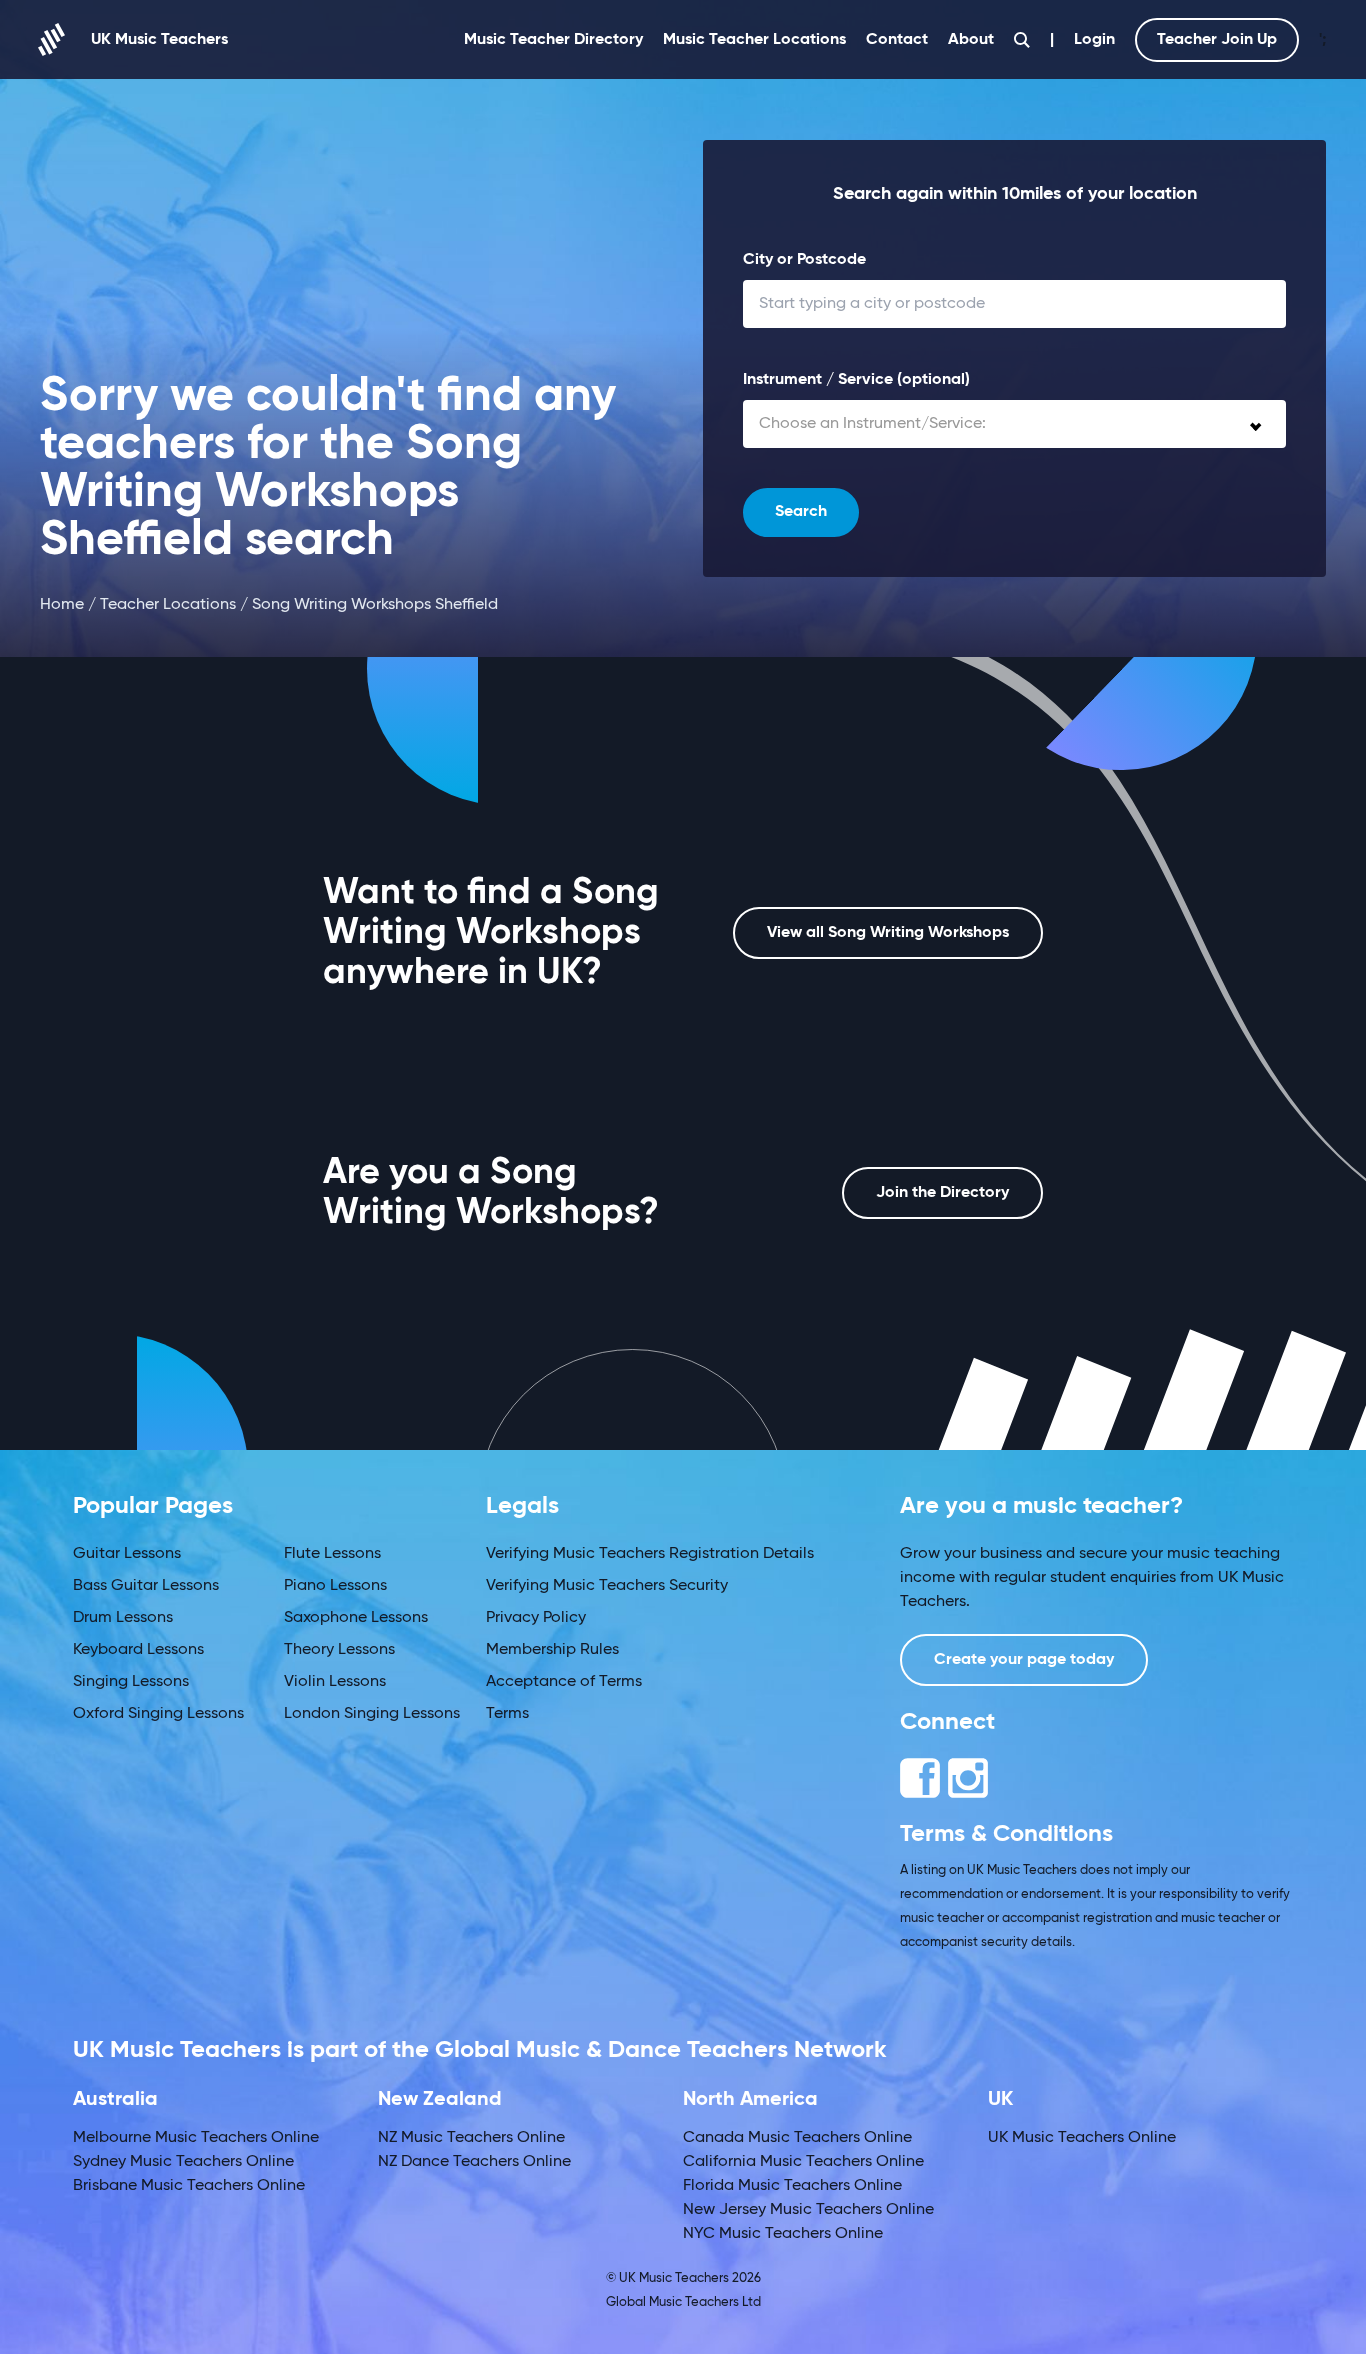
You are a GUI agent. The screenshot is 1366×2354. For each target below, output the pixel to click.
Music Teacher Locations (754, 40)
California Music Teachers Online (803, 2162)
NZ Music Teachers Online (471, 2138)
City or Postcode (804, 260)
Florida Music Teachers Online (792, 2186)
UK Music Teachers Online (1082, 2138)
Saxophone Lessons (356, 1618)
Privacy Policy (536, 1618)
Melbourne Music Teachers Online (196, 2138)
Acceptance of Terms (564, 1682)
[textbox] (1014, 424)
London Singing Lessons (372, 1714)
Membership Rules (552, 1650)
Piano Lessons (335, 1586)
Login (1094, 40)
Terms (507, 1714)
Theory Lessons (339, 1650)
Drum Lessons (123, 1618)
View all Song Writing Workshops (888, 933)
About (971, 40)
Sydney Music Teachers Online (183, 2162)
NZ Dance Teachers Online (474, 2162)
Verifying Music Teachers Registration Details (650, 1554)
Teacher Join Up (1217, 40)
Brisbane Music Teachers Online (189, 2186)
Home (62, 605)
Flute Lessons (332, 1554)
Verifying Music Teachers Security (607, 1586)
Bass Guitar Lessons (146, 1586)
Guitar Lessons (127, 1554)
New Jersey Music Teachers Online (808, 2210)
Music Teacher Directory (553, 40)
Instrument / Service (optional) (856, 380)
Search (801, 512)
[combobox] (1014, 424)
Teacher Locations (168, 605)
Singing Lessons (131, 1682)
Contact (897, 40)
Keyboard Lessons (138, 1650)
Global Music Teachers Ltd (683, 2302)
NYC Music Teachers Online (783, 2234)
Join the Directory (942, 1193)
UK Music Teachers (159, 40)
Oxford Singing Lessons (158, 1714)
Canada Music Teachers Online (797, 2138)
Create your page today (1024, 1660)
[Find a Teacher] (1022, 40)
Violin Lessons (335, 1682)
